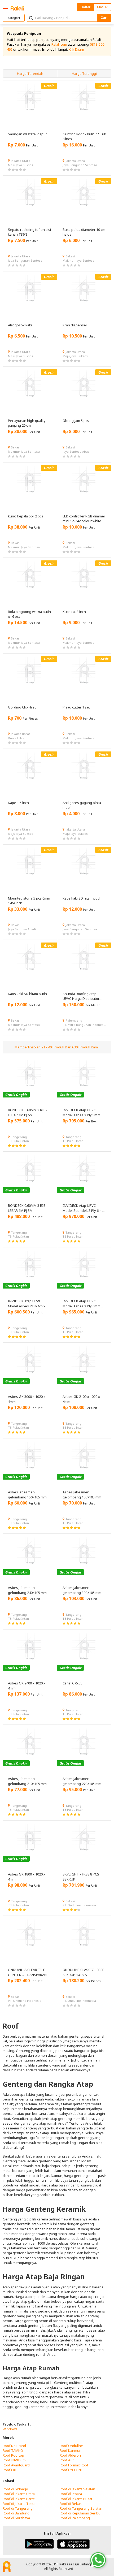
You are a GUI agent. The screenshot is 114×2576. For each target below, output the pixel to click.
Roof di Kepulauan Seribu (80, 2513)
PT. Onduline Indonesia (79, 1905)
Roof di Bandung (16, 2513)
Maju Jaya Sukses (21, 165)
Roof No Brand (14, 2446)
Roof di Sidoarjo (15, 2489)
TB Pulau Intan (18, 1141)
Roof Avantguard (16, 2465)
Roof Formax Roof (74, 2465)
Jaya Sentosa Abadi (76, 451)
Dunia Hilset (17, 738)
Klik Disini (76, 49)
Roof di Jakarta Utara (19, 2494)
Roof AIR (67, 2460)
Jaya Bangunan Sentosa (80, 165)
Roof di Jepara (71, 2494)
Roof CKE (10, 2470)
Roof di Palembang (75, 2518)
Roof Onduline (71, 2446)
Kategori (14, 18)
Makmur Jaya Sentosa (78, 260)
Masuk (102, 7)
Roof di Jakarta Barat (19, 2499)
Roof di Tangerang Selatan (81, 2508)
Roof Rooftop (13, 2455)
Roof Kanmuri (71, 2450)
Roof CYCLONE (71, 2470)
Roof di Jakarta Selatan (77, 2489)
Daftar (85, 7)
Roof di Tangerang (18, 2508)
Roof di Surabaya (16, 2518)
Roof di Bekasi (71, 2504)
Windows (10, 2429)
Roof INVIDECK (15, 2460)
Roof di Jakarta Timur (19, 2504)
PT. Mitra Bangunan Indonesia (84, 1025)
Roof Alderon (70, 2455)
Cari (104, 18)
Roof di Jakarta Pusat (76, 2499)
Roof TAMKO (13, 2450)
